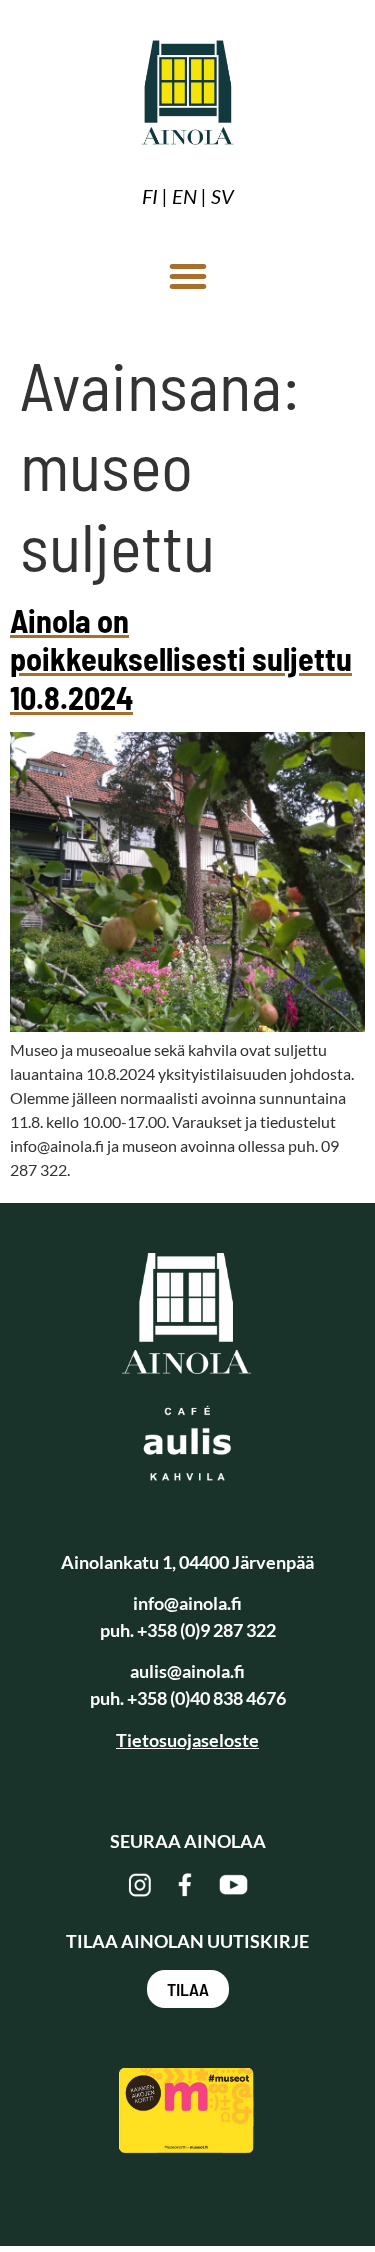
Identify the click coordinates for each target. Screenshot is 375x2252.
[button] (188, 276)
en (184, 196)
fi (150, 196)
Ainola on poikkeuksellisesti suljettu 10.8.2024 (181, 658)
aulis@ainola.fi (187, 1671)
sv (222, 196)
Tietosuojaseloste (187, 1740)
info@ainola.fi (187, 1603)
